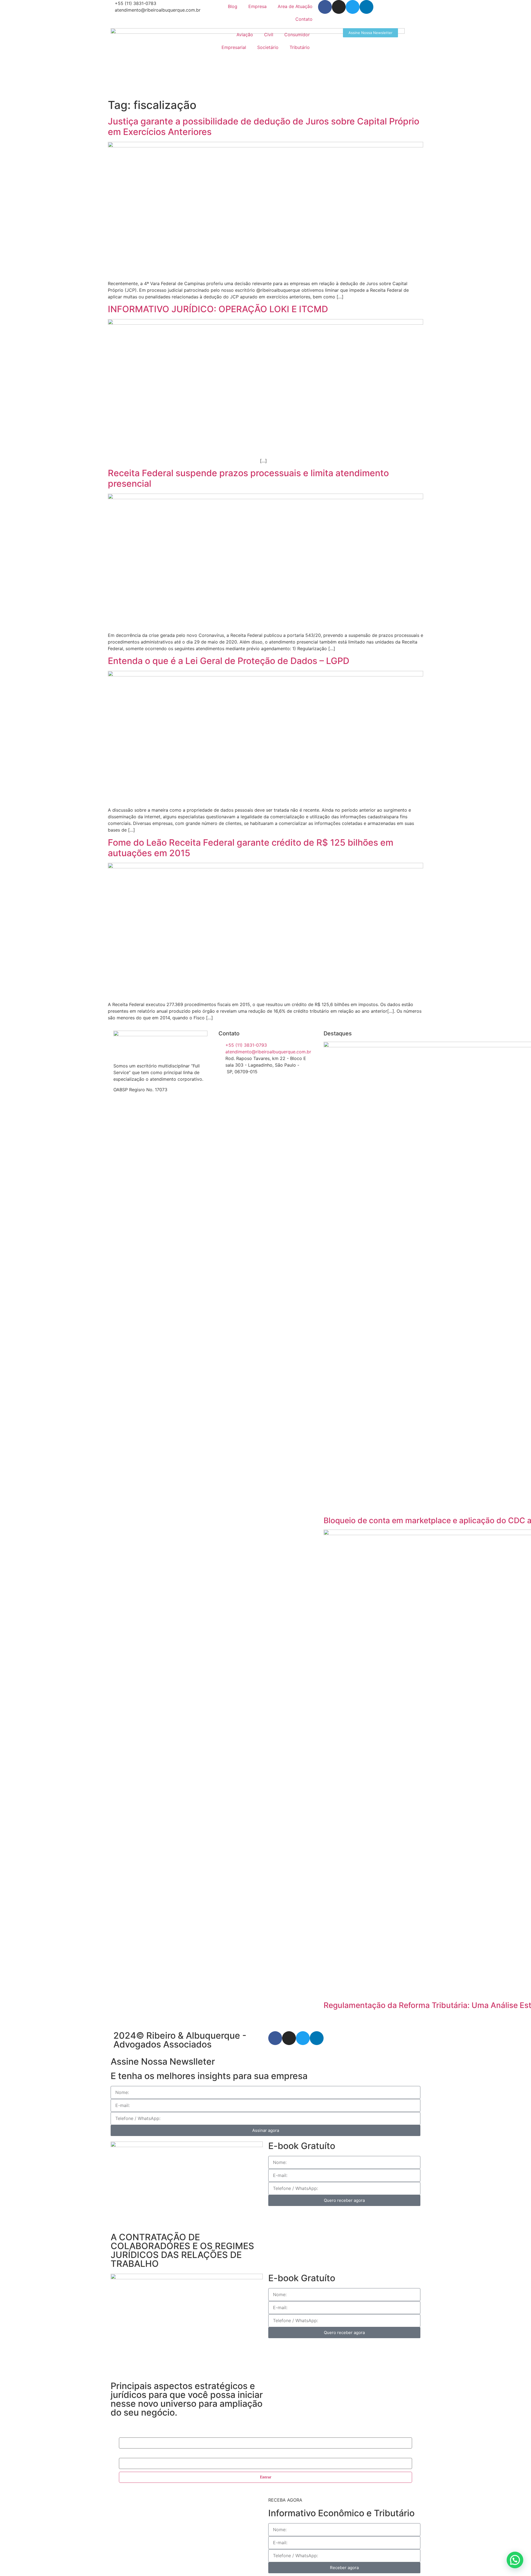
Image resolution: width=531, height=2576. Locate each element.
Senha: (124, 2455)
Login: (124, 2434)
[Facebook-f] (325, 7)
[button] (515, 2560)
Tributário (300, 47)
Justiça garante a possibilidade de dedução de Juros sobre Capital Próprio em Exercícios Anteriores (264, 127)
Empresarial (234, 47)
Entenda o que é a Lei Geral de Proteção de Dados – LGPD (229, 661)
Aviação (245, 35)
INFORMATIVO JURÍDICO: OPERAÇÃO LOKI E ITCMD (218, 309)
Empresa (257, 6)
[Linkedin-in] (366, 7)
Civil (269, 35)
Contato (304, 19)
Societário (268, 47)
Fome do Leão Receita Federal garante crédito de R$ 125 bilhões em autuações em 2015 (251, 848)
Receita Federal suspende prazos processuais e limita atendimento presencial (248, 478)
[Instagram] (339, 7)
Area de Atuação (295, 6)
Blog (233, 6)
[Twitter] (353, 7)
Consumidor (297, 35)
